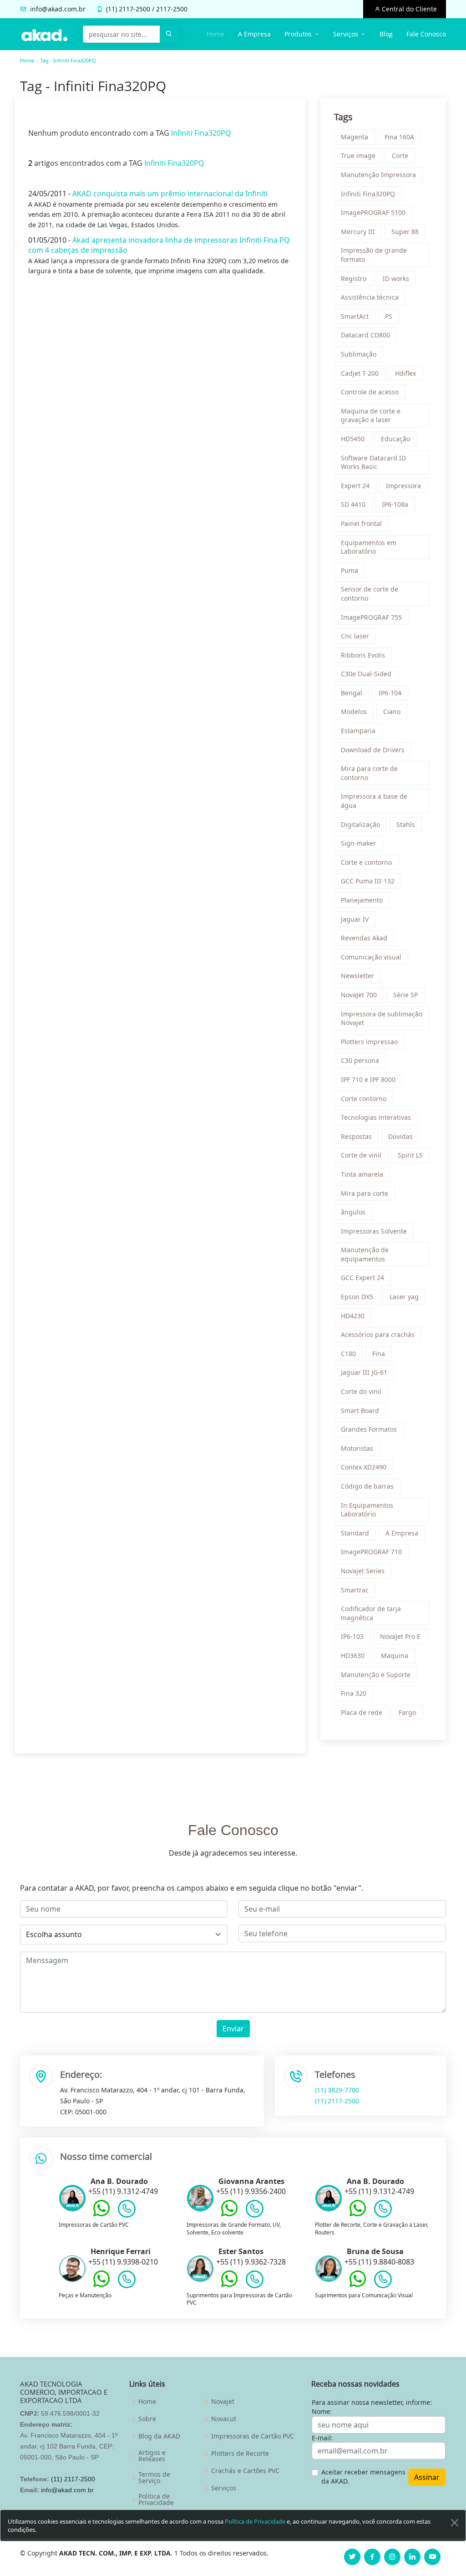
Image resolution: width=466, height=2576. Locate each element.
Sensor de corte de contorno (370, 594)
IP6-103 (352, 1636)
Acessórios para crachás (378, 1334)
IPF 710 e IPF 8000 (368, 1079)
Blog (386, 34)
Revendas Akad (364, 938)
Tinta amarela (362, 1174)
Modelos (354, 712)
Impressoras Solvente (374, 1231)
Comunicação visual (371, 957)
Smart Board (360, 1410)
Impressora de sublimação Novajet (382, 1018)
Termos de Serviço (154, 2478)
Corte (400, 156)
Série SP (405, 995)
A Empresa (254, 34)
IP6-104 (390, 693)
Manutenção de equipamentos (365, 1254)
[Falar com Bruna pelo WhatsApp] (358, 2285)
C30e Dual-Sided (366, 674)
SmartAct (355, 316)
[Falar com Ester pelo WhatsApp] (229, 2285)
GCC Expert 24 (362, 1278)
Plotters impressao (369, 1042)
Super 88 (405, 232)
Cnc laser (355, 636)
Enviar (233, 2029)
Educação (395, 439)
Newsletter (357, 976)
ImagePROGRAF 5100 (373, 212)
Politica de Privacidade (156, 2499)
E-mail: (322, 2438)
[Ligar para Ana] (127, 2211)
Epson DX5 (357, 1297)
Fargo (407, 1712)
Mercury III (358, 232)
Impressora (403, 486)
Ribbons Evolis (363, 655)
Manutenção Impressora (378, 175)
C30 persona (360, 1060)
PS (389, 316)
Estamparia (358, 731)
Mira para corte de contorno (369, 773)
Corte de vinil (361, 1155)
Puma (349, 570)
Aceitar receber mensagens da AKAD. (363, 2477)
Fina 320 (354, 1693)
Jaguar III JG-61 (364, 1372)
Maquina (395, 1655)
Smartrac (355, 1590)
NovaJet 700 (359, 995)
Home (215, 34)
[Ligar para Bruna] (383, 2281)
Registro (354, 278)
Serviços (224, 2488)
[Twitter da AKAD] (352, 2557)
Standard (355, 1533)
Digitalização (360, 824)
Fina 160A (399, 137)
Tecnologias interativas (376, 1117)
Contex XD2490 (364, 1467)
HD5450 (353, 439)
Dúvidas (400, 1136)
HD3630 (353, 1655)
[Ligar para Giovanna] (255, 2211)
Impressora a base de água (374, 801)
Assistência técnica (370, 297)
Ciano (392, 712)
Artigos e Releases (152, 2456)
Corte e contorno (366, 862)
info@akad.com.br (58, 9)
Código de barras (367, 1486)
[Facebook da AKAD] (372, 2557)
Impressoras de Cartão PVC (253, 2436)
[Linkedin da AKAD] (412, 2557)
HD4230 (353, 1316)
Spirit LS (410, 1155)
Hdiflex (405, 373)
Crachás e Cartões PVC (245, 2471)
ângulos (353, 1212)
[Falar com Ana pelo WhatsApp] (101, 2215)
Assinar (427, 2477)
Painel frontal (361, 523)
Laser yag (404, 1297)
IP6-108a (395, 504)
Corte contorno (364, 1099)
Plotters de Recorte (240, 2454)
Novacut (224, 2419)
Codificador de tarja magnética (371, 1613)
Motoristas (357, 1448)
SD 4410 (353, 504)
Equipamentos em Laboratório (369, 547)
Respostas (356, 1136)
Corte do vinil (361, 1391)
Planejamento (362, 900)
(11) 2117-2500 (337, 2101)
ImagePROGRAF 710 (371, 1552)
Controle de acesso (370, 392)
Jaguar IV (355, 919)
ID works (396, 278)
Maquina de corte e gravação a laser (371, 416)
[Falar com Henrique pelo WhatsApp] (101, 2285)
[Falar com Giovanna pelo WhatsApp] (229, 2215)
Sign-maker (358, 843)
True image (358, 156)
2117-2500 (134, 9)
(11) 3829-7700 (337, 2090)
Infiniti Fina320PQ (201, 133)
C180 (348, 1354)
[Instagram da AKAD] (392, 2557)
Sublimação (359, 354)
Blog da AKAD (159, 2436)
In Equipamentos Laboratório (367, 1510)
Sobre (147, 2419)
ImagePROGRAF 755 (371, 617)
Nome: (322, 2411)
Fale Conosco (426, 34)
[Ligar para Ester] (255, 2281)
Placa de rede (362, 1712)
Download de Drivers (373, 750)
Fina (379, 1354)
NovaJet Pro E (400, 1636)
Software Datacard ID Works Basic (373, 462)
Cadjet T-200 (360, 373)
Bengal (352, 693)
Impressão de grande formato (374, 255)
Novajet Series (363, 1571)
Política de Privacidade (255, 2521)
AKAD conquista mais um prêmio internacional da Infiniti (170, 194)
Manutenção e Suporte (376, 1675)
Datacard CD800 (365, 335)
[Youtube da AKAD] (432, 2557)
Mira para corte (365, 1193)
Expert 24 (355, 486)
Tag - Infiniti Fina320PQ (68, 60)
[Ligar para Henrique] (127, 2281)
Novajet (223, 2402)
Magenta (355, 137)
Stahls (406, 824)
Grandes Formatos (369, 1429)
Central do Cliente (408, 9)
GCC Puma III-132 (368, 881)
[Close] (455, 2523)
